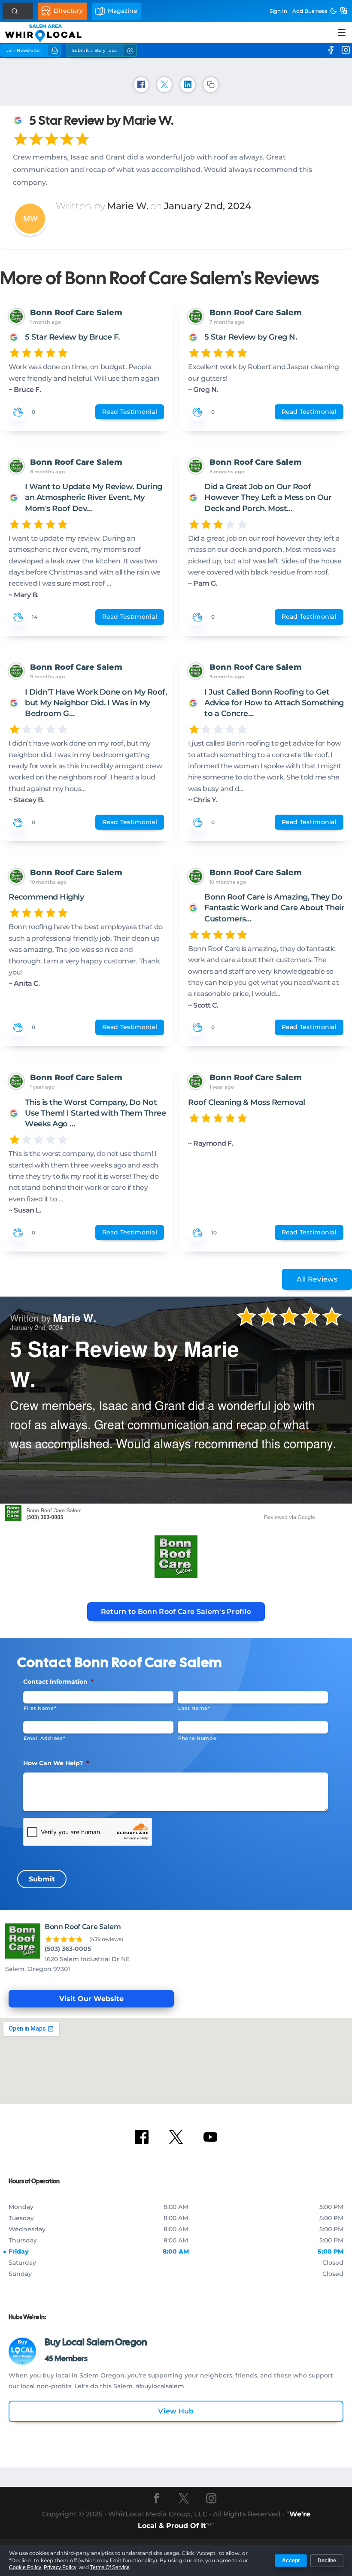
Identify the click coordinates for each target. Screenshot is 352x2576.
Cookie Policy (25, 2567)
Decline (327, 2561)
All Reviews (317, 1279)
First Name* (40, 1708)
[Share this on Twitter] (164, 85)
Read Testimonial (130, 412)
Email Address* (44, 1738)
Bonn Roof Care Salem (76, 313)
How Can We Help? (56, 1763)
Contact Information (58, 1682)
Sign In (278, 11)
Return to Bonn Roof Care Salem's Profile (176, 1612)
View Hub (176, 2411)
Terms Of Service (110, 2567)
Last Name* (194, 1708)
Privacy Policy (60, 2567)
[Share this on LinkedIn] (188, 85)
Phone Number (199, 1738)
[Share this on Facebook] (141, 85)
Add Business (310, 11)
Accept (291, 2561)
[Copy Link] (211, 85)
